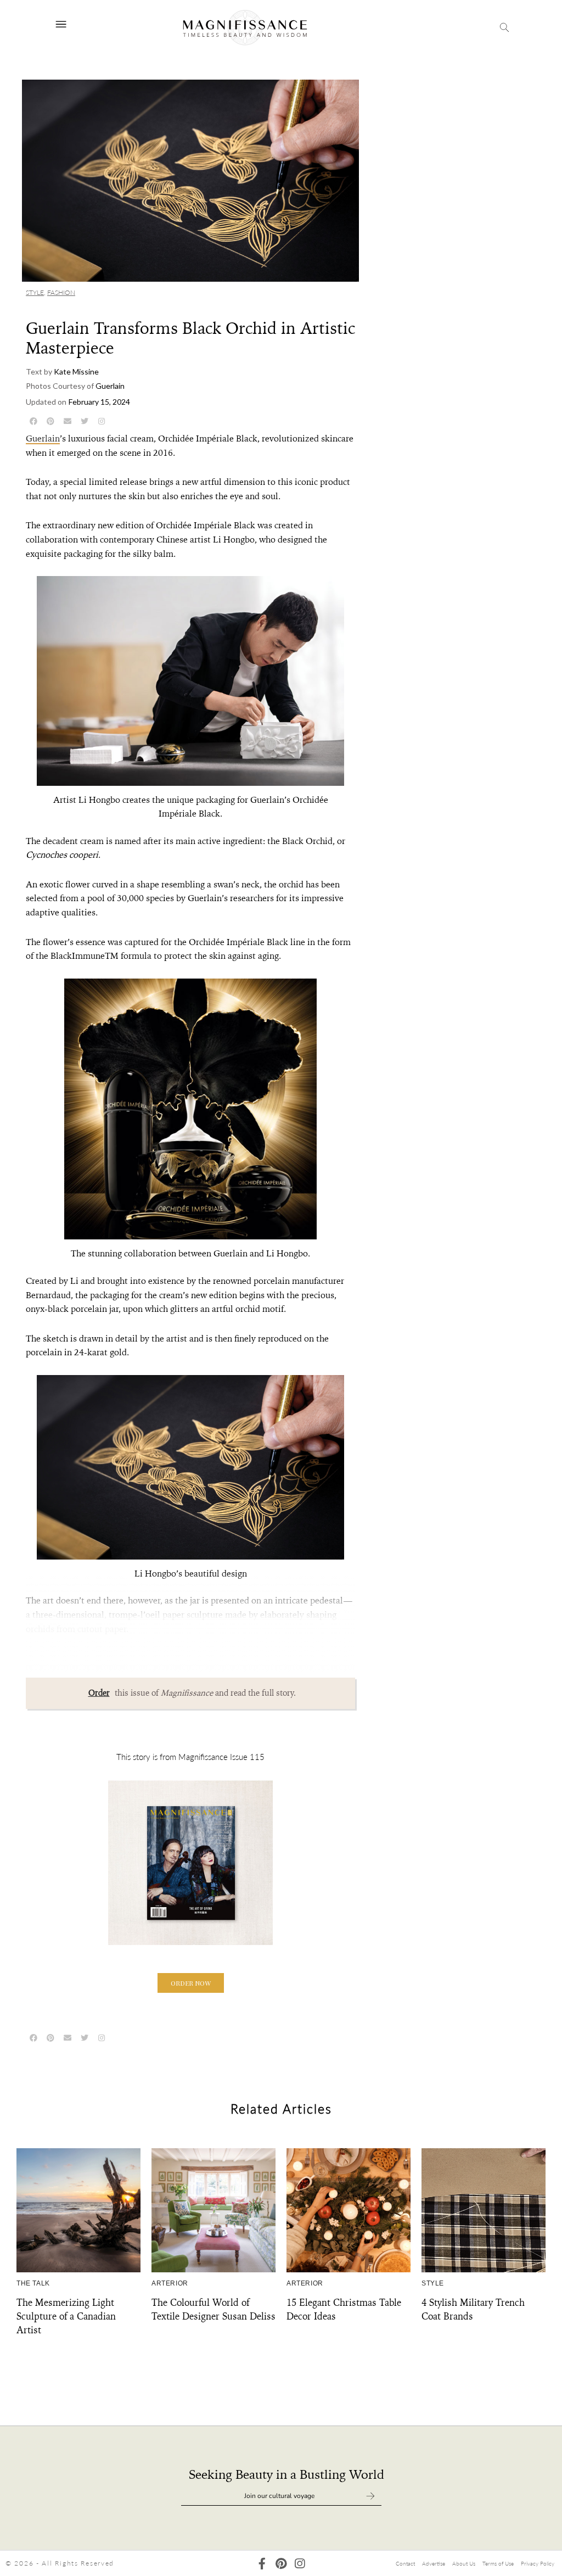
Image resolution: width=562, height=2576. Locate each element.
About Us (464, 2563)
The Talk (33, 2283)
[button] (191, 1983)
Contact (405, 2563)
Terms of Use (498, 2563)
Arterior (170, 2283)
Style (35, 292)
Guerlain (43, 438)
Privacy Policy (538, 2563)
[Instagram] (299, 2564)
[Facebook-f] (262, 2564)
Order (99, 1693)
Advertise (434, 2563)
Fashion (61, 292)
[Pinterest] (281, 2564)
